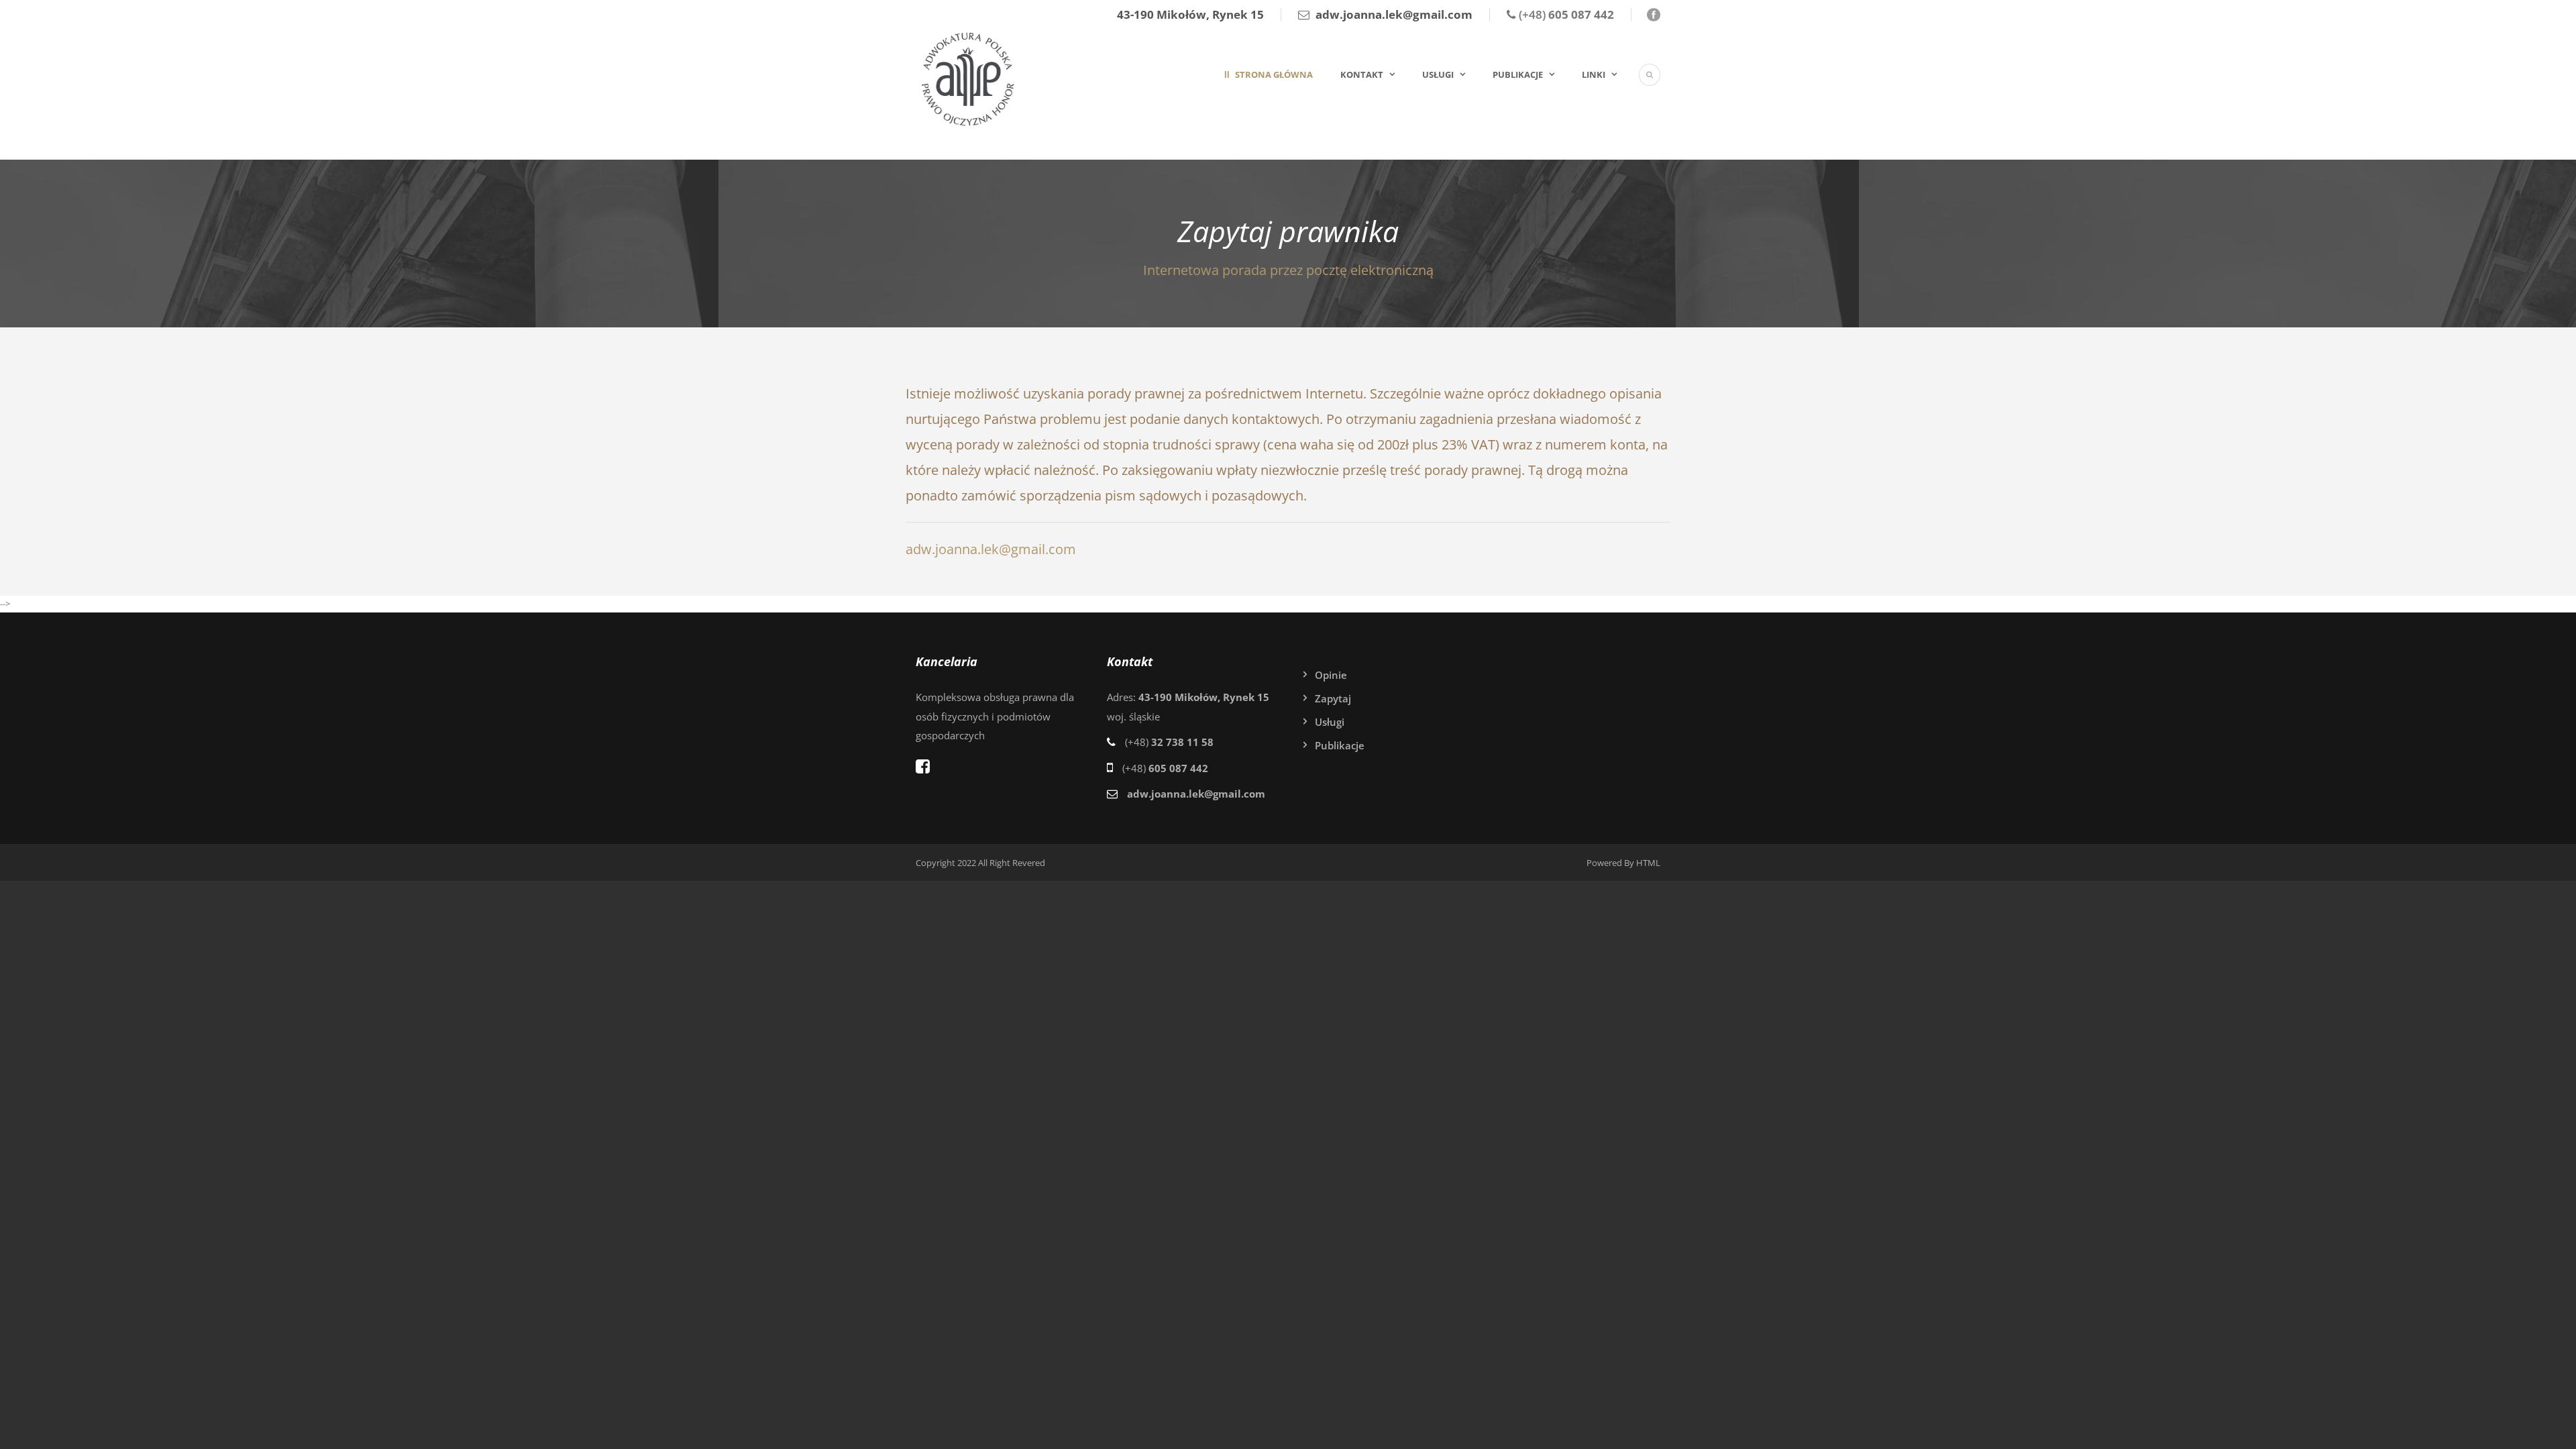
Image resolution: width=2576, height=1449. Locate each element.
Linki (1594, 74)
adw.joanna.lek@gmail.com (991, 549)
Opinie (1331, 675)
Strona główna (1273, 74)
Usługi (1438, 74)
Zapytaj (1333, 698)
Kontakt (1362, 74)
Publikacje (1518, 74)
